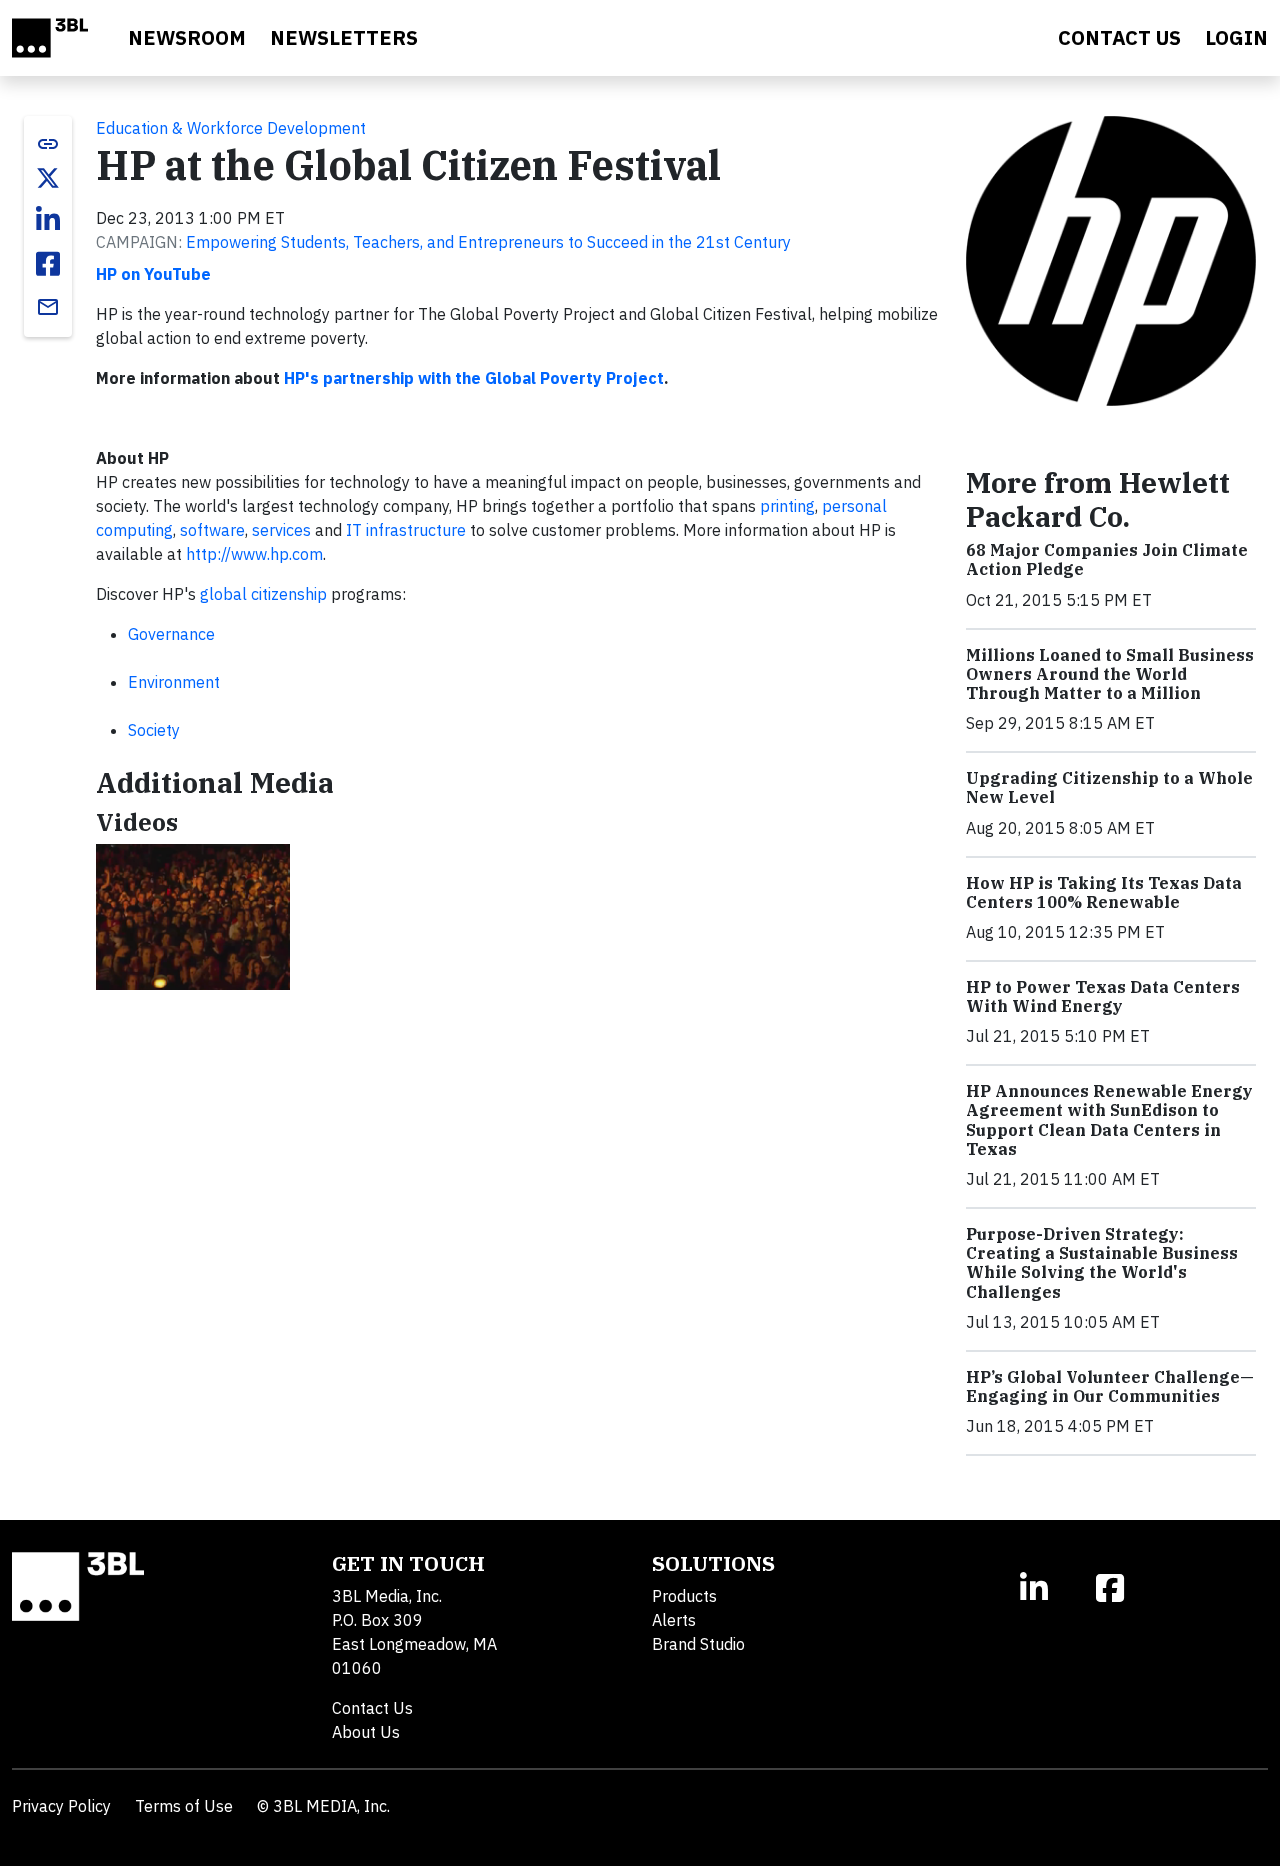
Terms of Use (184, 1806)
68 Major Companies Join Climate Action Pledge (1107, 559)
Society (154, 730)
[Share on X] (48, 178)
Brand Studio (698, 1644)
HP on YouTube (153, 274)
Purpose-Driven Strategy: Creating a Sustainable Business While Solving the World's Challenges (1102, 1263)
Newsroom (187, 37)
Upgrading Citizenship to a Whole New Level (1109, 787)
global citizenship (263, 594)
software (212, 530)
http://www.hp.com (254, 554)
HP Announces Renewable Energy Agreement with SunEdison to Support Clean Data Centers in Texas (1109, 1120)
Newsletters (344, 37)
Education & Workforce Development (231, 128)
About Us (366, 1732)
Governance (171, 634)
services (281, 530)
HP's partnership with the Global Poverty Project (474, 378)
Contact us (1119, 37)
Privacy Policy (61, 1806)
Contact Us (372, 1708)
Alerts (674, 1620)
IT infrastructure (406, 530)
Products (684, 1596)
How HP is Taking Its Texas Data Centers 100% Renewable (1104, 892)
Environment (174, 682)
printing (787, 506)
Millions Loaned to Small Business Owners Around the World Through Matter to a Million (1110, 674)
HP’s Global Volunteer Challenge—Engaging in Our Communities (1110, 1386)
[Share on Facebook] (48, 264)
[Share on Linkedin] (48, 220)
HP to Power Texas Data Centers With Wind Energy (1103, 996)
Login (1236, 37)
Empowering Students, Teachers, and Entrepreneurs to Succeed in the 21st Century (488, 242)
